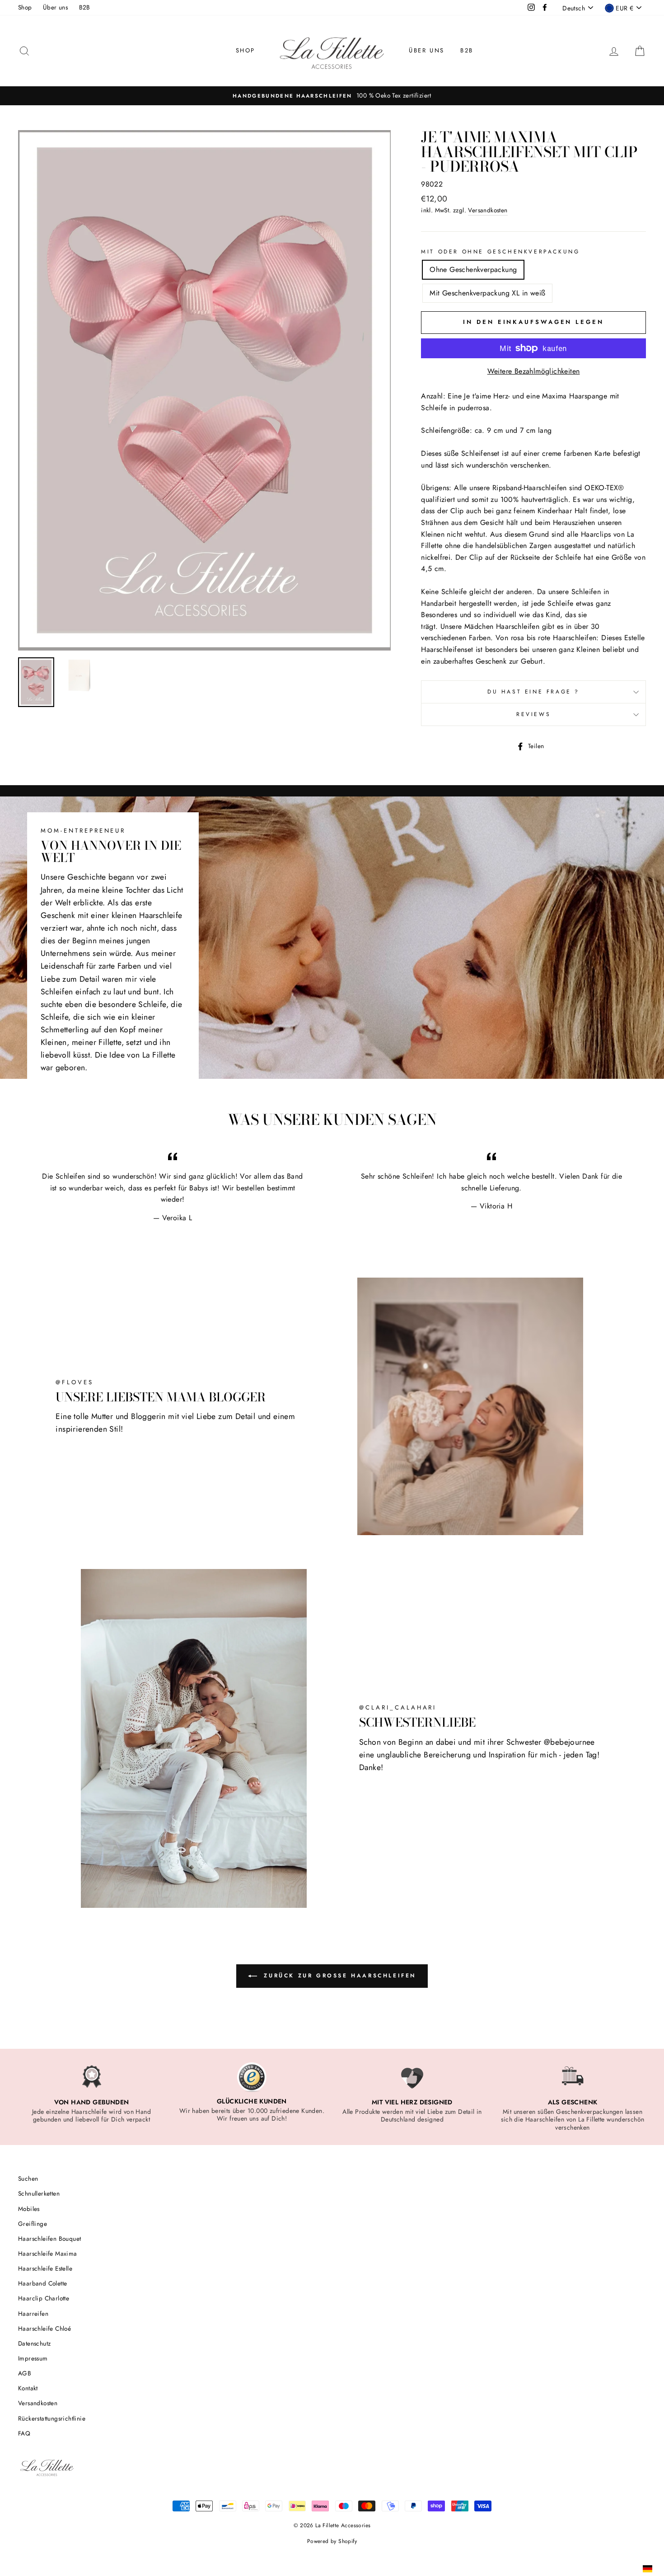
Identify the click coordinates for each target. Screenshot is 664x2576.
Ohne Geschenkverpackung (473, 269)
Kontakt (28, 2388)
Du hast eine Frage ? (533, 692)
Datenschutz (34, 2343)
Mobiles (29, 2209)
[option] (332, 96)
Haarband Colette (42, 2283)
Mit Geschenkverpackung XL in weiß (487, 293)
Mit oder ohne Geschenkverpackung (500, 252)
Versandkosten (488, 210)
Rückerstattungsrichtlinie (52, 2418)
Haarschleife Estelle (45, 2268)
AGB (25, 2373)
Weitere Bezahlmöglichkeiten (534, 371)
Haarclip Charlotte (44, 2298)
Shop (25, 7)
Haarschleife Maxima (48, 2253)
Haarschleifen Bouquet (49, 2239)
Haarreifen (33, 2314)
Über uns (55, 7)
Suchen (28, 2178)
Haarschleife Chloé (44, 2328)
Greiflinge (33, 2224)
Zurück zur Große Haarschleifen (338, 1976)
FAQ (24, 2433)
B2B (85, 7)
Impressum (33, 2358)
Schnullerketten (39, 2193)
